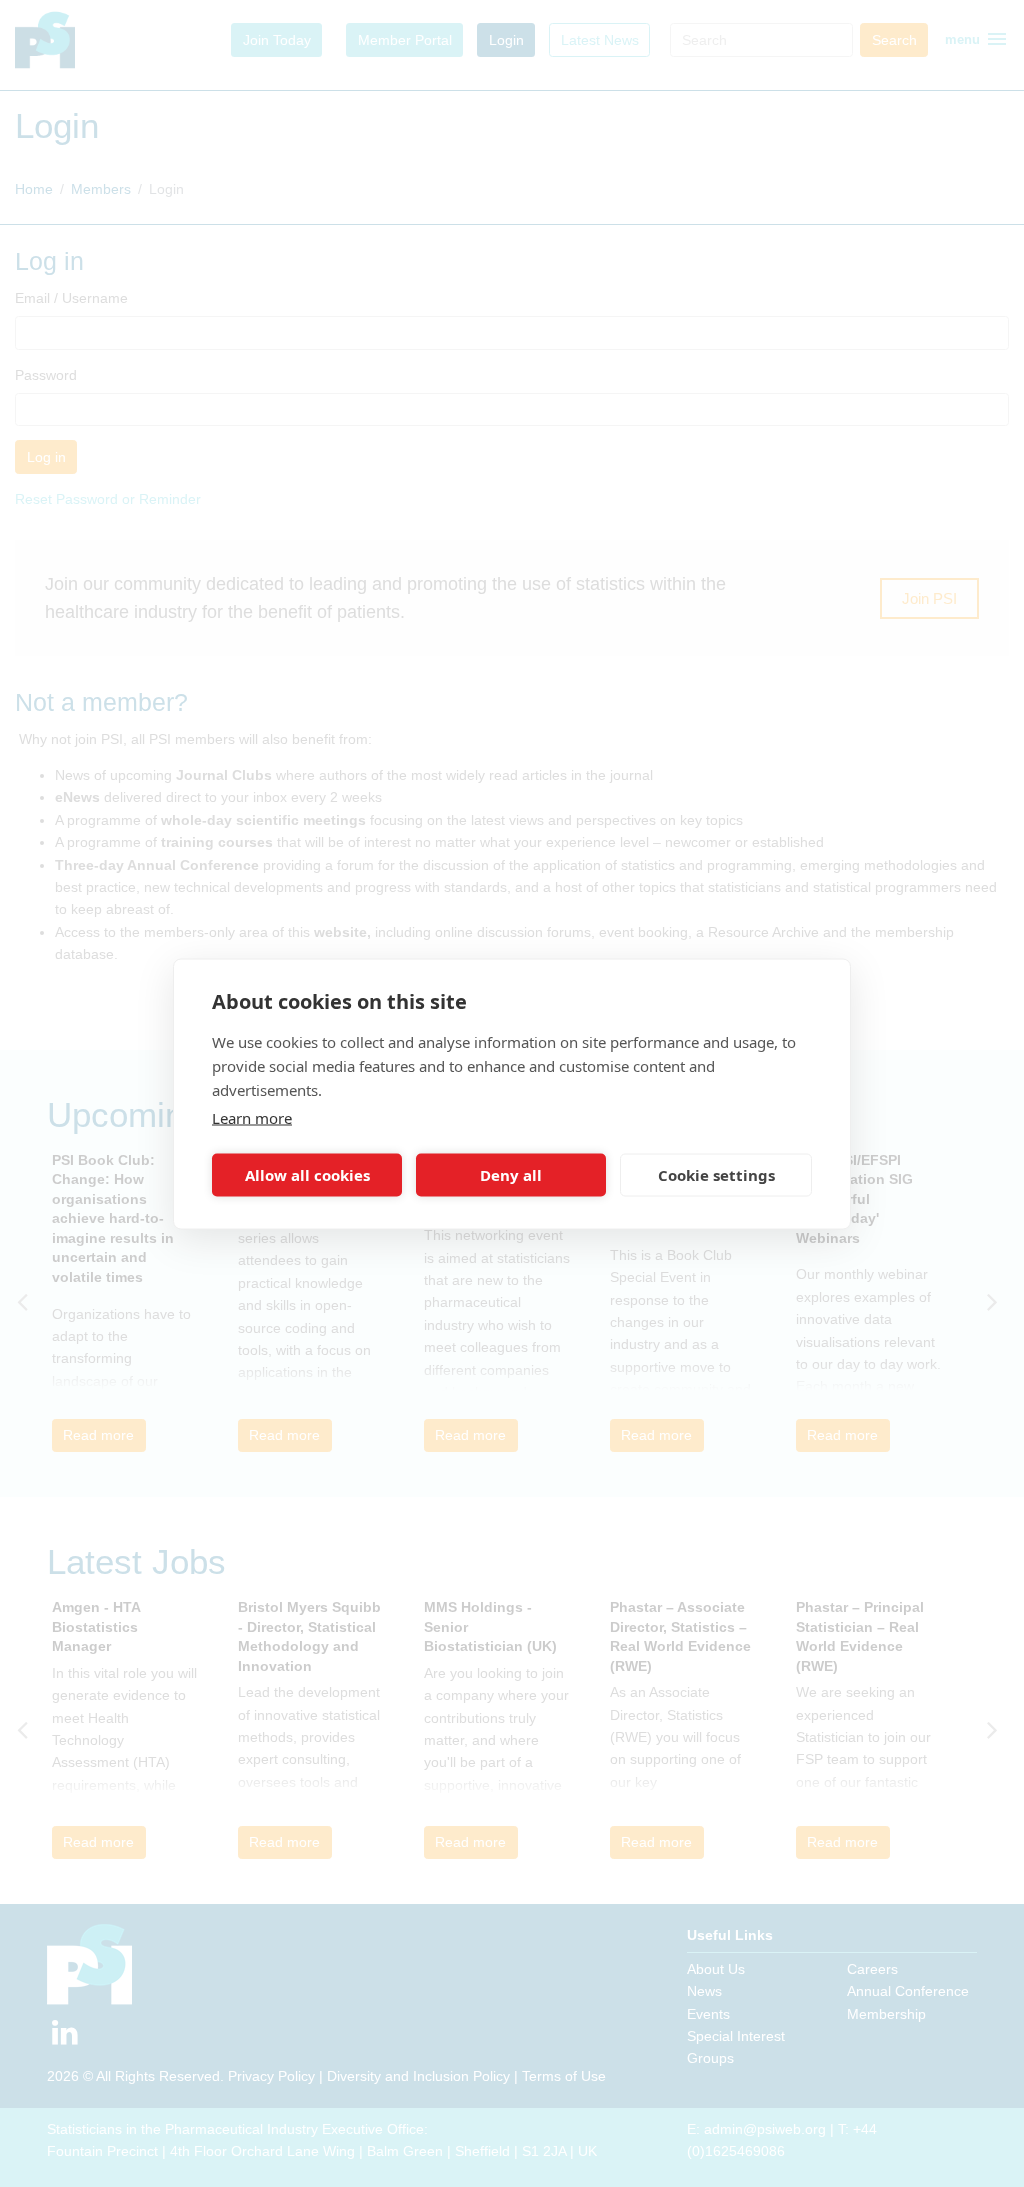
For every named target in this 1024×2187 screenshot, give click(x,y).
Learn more (252, 1117)
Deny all (511, 1175)
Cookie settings (716, 1175)
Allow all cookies (307, 1175)
